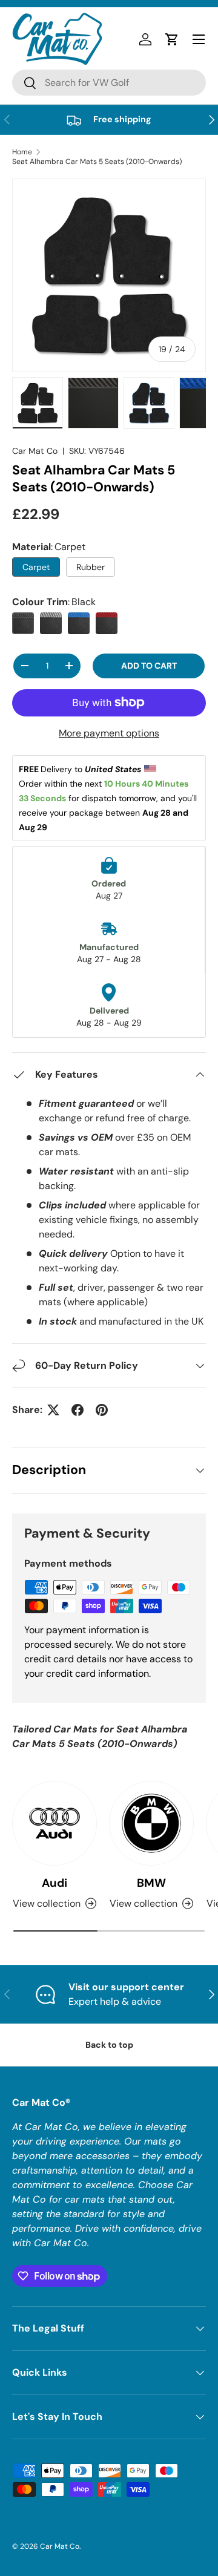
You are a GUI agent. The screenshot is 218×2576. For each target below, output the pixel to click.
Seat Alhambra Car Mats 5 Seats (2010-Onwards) (97, 162)
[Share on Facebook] (78, 1410)
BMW (151, 1883)
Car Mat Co (35, 451)
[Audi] (54, 1823)
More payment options (109, 733)
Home (22, 152)
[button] (172, 39)
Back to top (109, 2045)
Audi (54, 1883)
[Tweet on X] (53, 1410)
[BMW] (151, 1823)
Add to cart (149, 666)
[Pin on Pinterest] (102, 1410)
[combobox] (109, 83)
